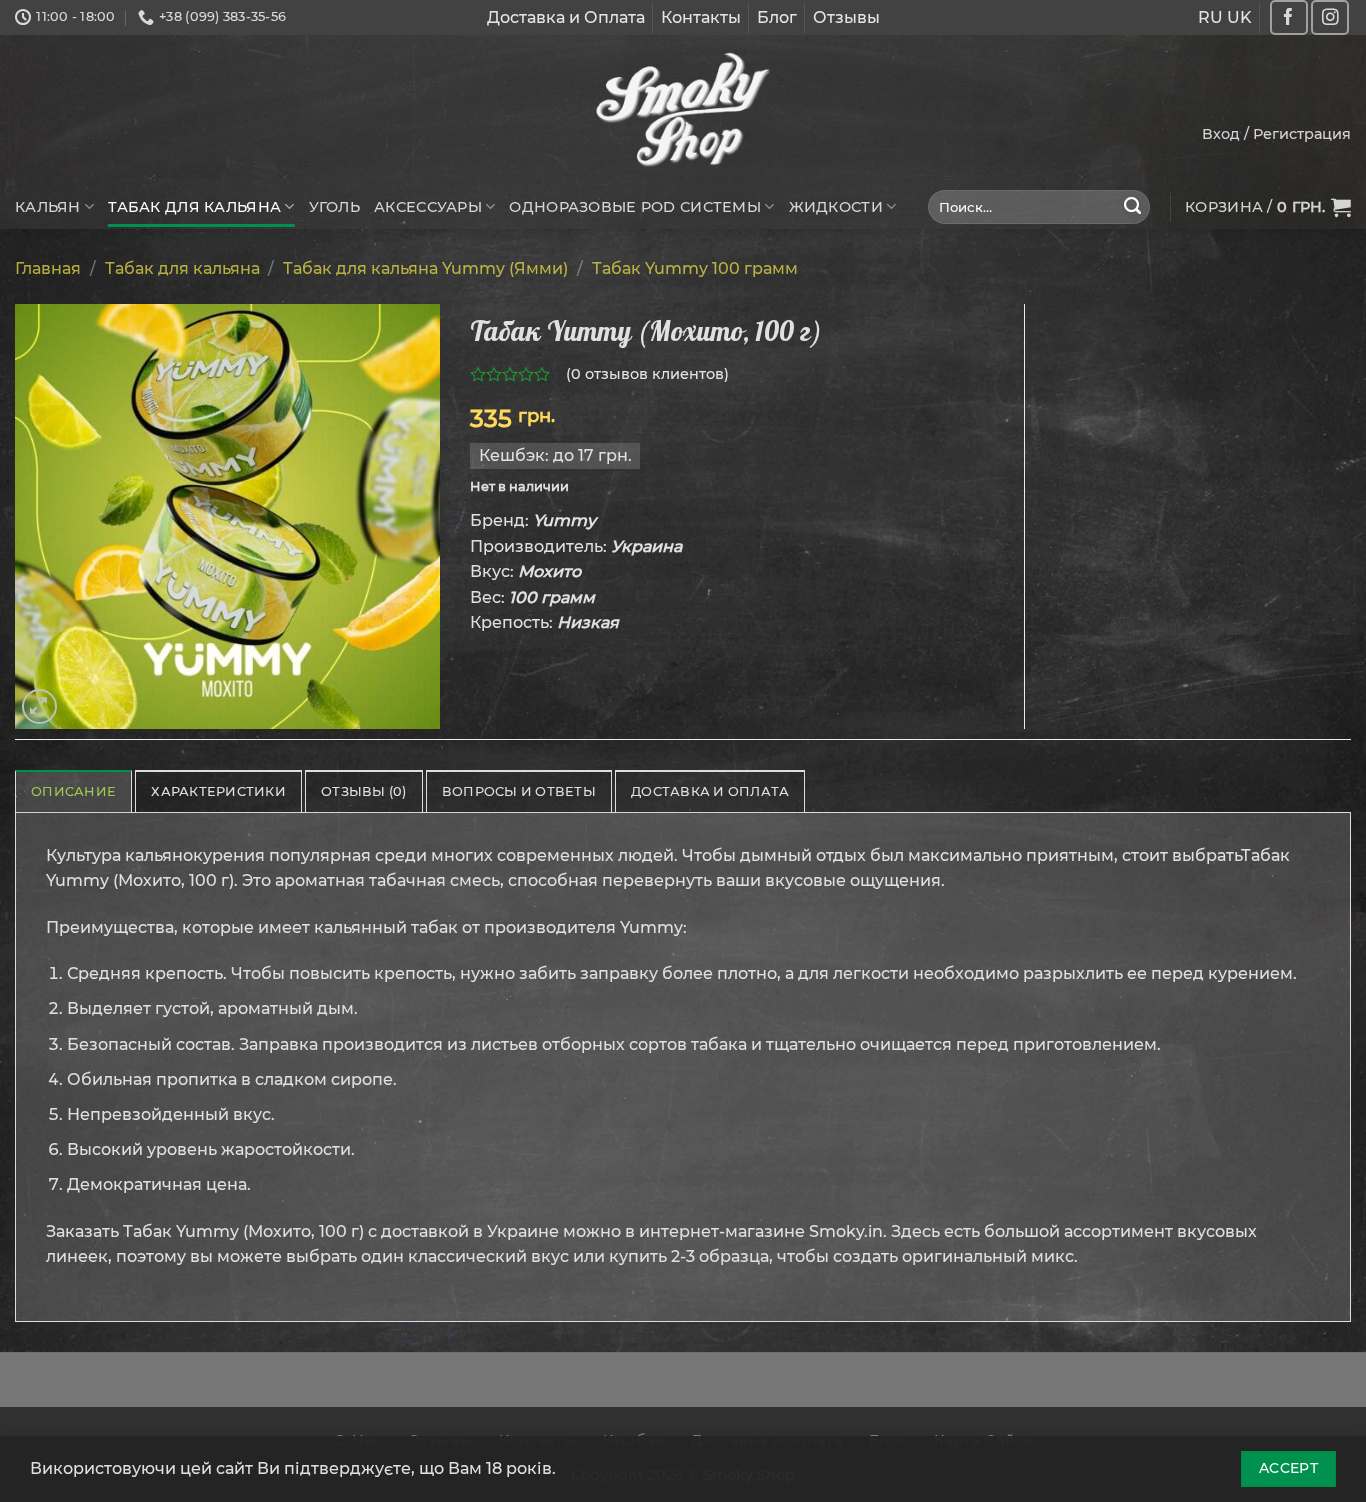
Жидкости (836, 207)
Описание (73, 791)
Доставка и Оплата (566, 17)
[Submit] (1133, 207)
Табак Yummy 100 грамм (695, 268)
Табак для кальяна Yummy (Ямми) (425, 268)
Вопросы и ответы (519, 791)
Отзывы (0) (364, 791)
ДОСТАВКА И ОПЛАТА (710, 791)
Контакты (701, 17)
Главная (48, 268)
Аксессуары (428, 207)
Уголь (334, 207)
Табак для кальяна (194, 207)
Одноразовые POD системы (635, 207)
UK (1239, 17)
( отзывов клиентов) (647, 374)
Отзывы (846, 17)
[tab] (73, 791)
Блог (777, 17)
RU (1210, 17)
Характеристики (218, 791)
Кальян (48, 207)
